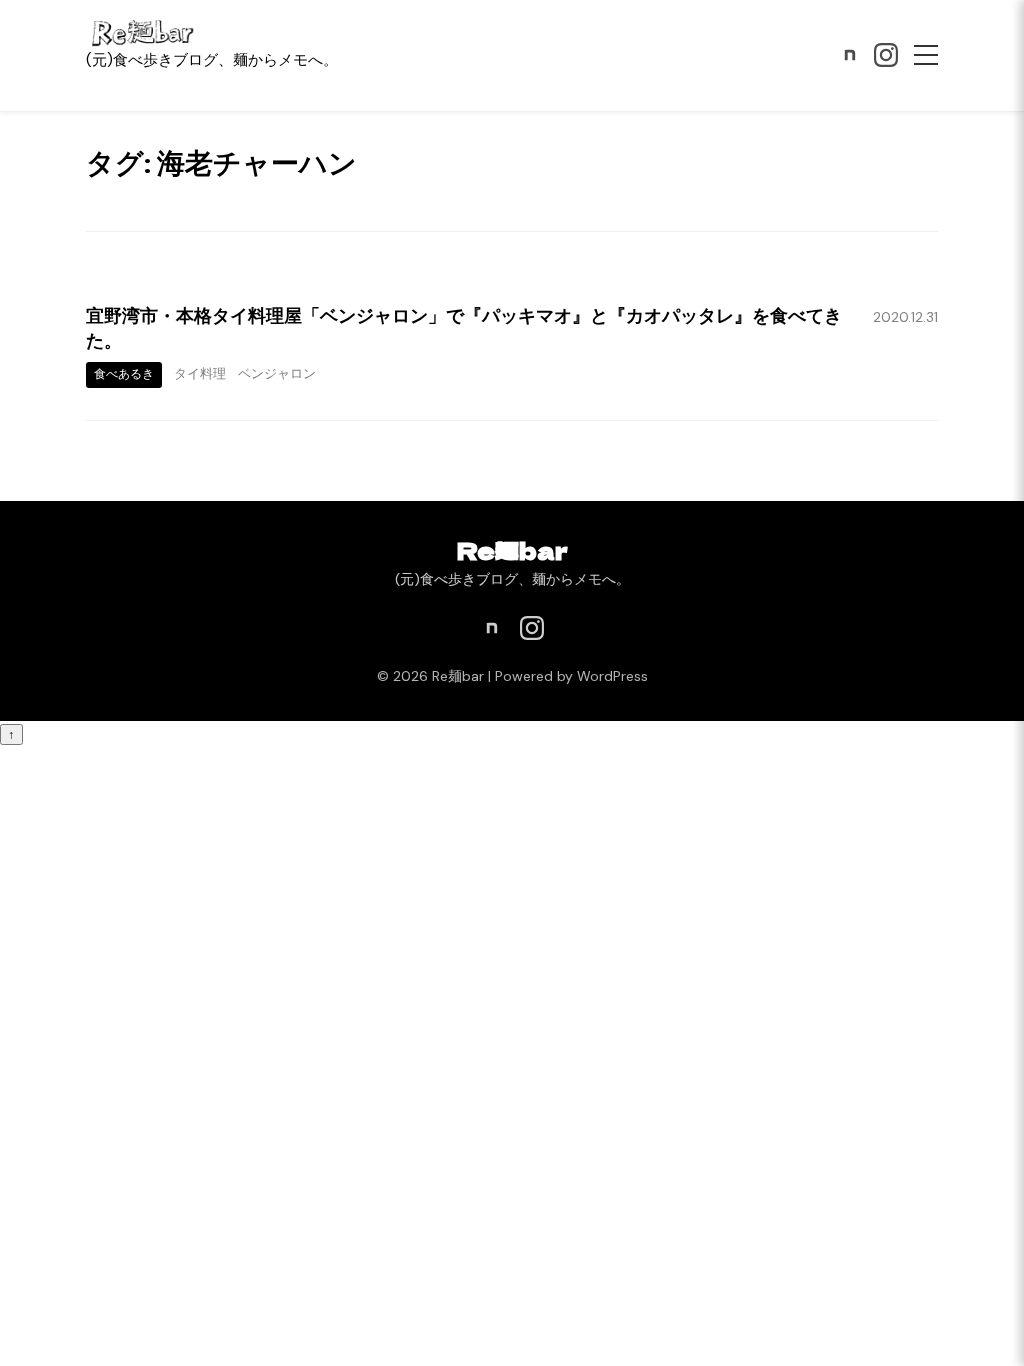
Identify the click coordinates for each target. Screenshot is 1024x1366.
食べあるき (124, 374)
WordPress (612, 676)
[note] (850, 55)
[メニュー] (926, 55)
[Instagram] (886, 55)
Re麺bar (512, 549)
